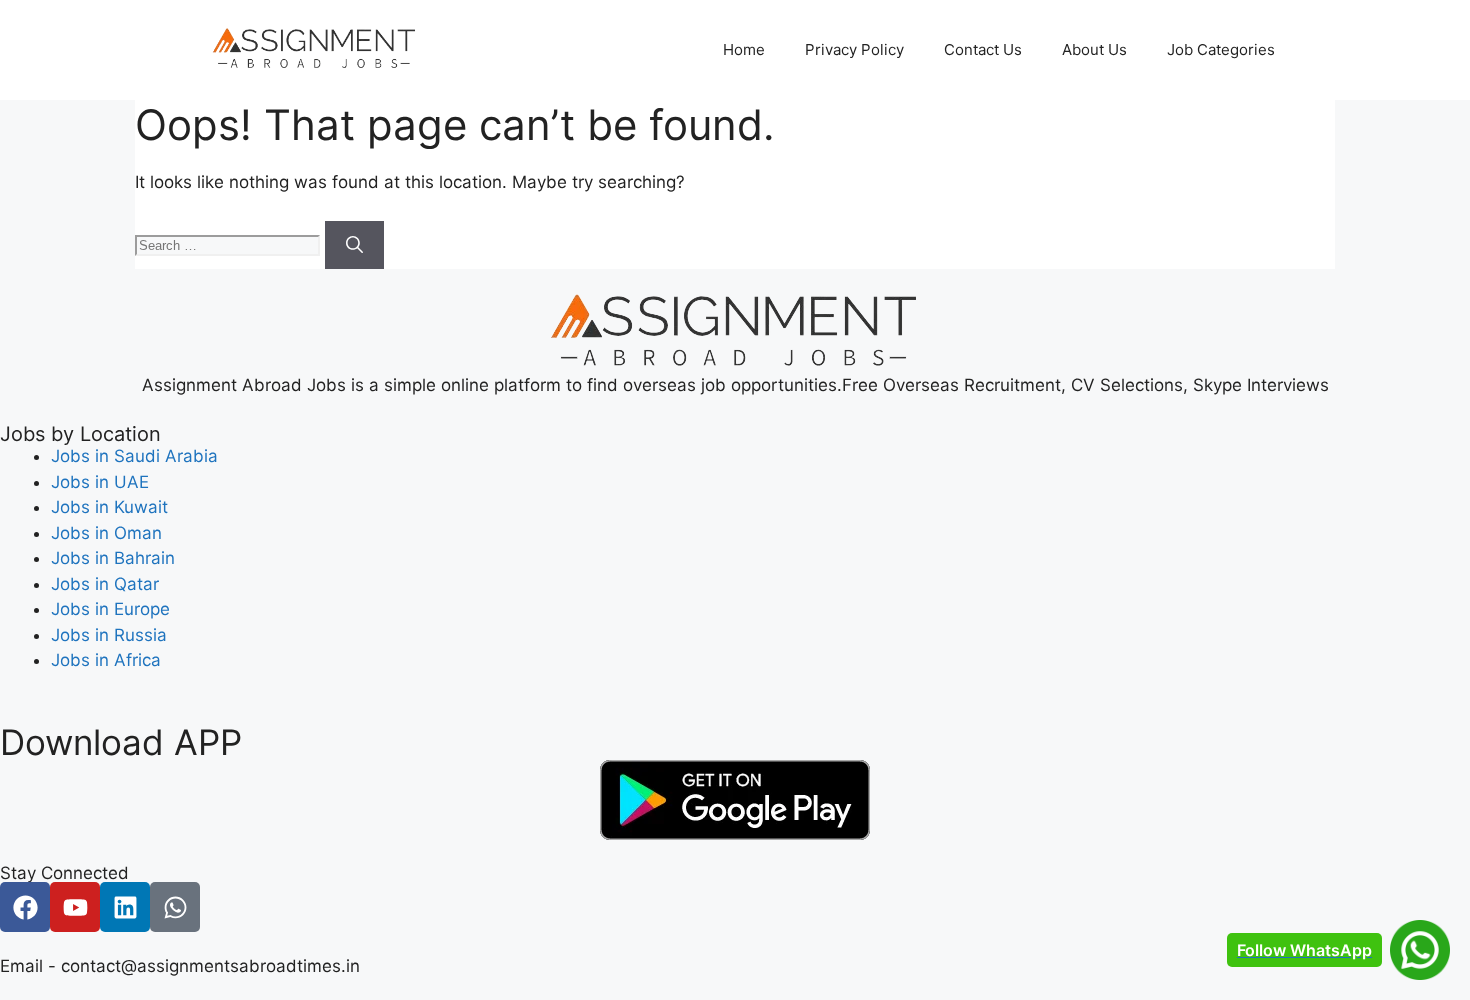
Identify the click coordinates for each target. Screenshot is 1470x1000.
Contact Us (983, 49)
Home (744, 49)
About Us (1094, 49)
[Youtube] (75, 907)
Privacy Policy (854, 49)
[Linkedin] (125, 907)
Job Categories (1221, 49)
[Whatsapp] (175, 907)
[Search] (354, 245)
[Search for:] (230, 244)
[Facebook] (25, 907)
